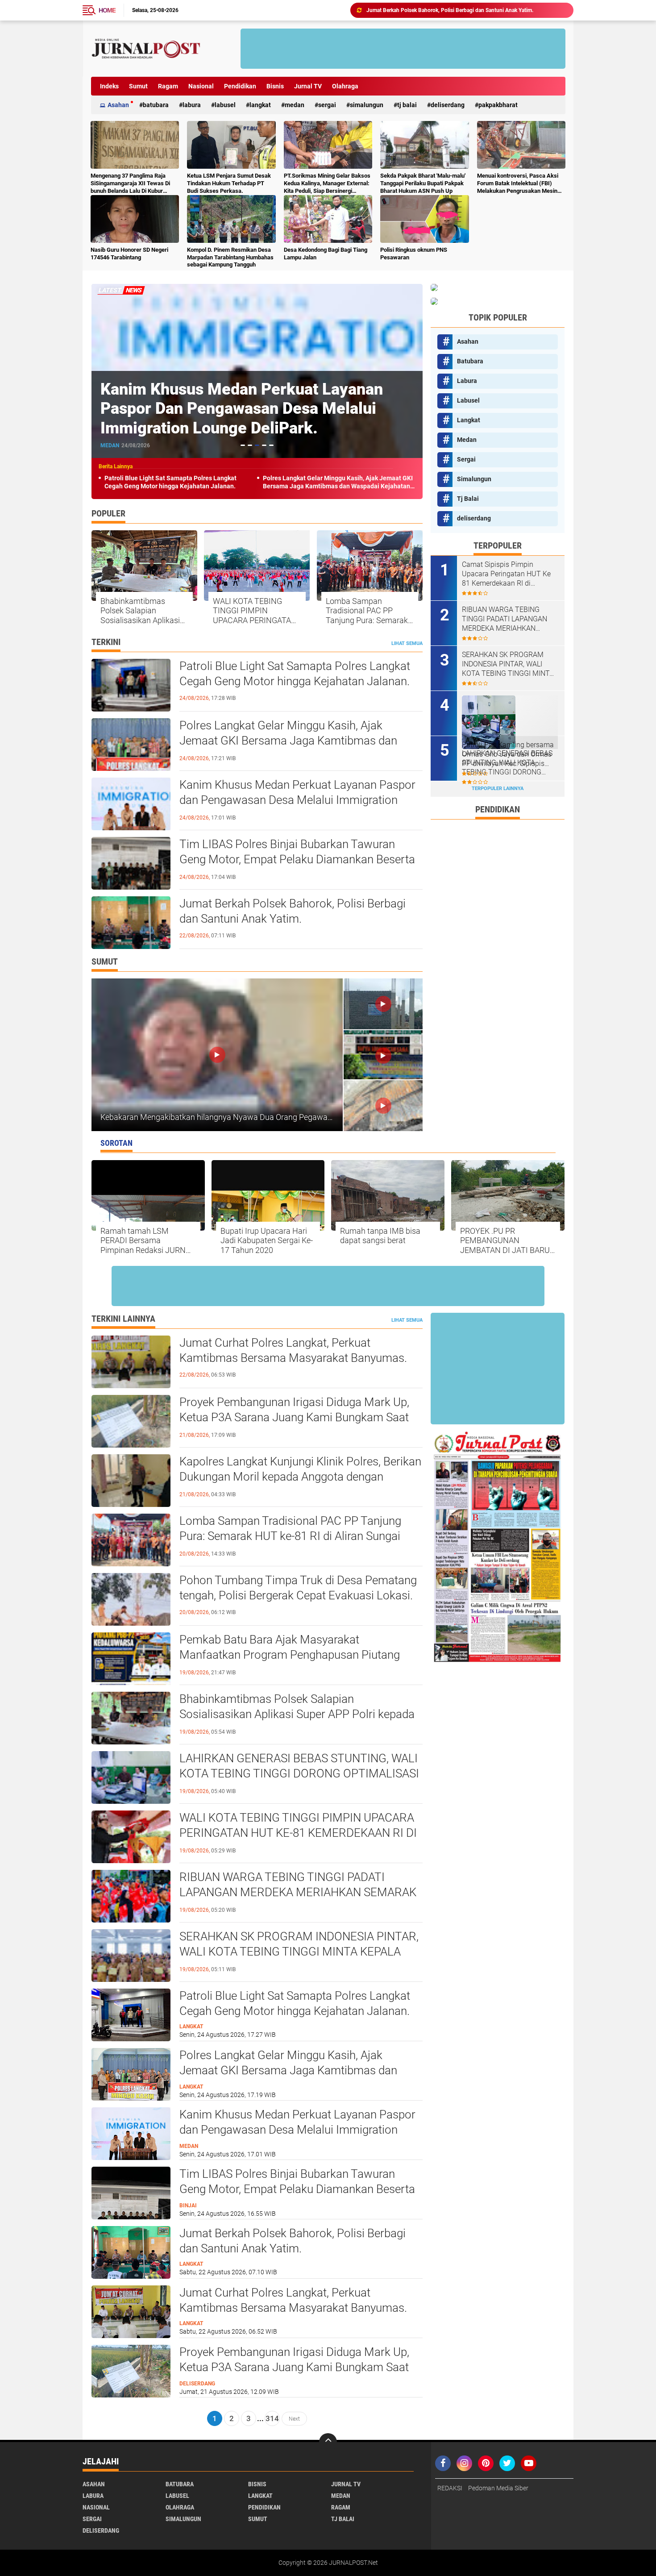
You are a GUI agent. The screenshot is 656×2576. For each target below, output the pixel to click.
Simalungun (367, 105)
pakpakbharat (498, 105)
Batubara (156, 105)
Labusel (225, 105)
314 (272, 2418)
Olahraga (345, 86)
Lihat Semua (407, 643)
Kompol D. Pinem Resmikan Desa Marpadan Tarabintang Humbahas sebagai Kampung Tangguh (230, 257)
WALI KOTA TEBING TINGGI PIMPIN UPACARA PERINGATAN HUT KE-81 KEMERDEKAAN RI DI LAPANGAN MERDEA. (298, 1833)
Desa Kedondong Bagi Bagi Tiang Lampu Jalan (326, 254)
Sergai (327, 105)
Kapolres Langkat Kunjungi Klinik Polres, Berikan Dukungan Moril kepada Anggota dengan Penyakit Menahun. (300, 1477)
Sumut (138, 86)
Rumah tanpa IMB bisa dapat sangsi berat (380, 1236)
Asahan (118, 105)
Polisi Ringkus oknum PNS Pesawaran (414, 254)
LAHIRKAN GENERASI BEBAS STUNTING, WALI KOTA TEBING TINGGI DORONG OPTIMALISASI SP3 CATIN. (299, 1773)
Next (294, 2418)
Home (107, 10)
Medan (295, 105)
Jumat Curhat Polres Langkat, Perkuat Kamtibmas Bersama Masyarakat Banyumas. (465, 10)
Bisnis (275, 86)
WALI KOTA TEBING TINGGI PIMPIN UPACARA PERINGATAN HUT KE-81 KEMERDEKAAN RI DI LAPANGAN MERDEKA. (255, 611)
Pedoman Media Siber (498, 2488)
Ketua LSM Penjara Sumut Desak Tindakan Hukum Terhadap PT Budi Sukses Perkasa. (229, 183)
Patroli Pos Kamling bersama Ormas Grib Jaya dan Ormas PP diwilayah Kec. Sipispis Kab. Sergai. (508, 754)
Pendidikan (240, 86)
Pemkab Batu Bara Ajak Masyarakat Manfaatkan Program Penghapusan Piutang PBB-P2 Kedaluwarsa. (290, 1655)
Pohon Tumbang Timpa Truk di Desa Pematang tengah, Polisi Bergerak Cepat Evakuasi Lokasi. (298, 1588)
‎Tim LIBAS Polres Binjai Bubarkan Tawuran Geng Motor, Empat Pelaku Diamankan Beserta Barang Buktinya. (256, 408)
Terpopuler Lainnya (498, 789)
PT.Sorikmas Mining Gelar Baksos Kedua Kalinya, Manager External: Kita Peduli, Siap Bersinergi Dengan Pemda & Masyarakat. (327, 184)
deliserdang (448, 105)
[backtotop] (328, 2442)
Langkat (260, 105)
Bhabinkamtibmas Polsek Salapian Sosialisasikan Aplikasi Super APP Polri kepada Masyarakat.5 (141, 611)
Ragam (168, 86)
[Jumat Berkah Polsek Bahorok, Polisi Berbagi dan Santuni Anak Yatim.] (131, 2252)
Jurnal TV (308, 86)
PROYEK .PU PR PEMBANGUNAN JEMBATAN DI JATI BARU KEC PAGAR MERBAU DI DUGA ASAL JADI (505, 1241)
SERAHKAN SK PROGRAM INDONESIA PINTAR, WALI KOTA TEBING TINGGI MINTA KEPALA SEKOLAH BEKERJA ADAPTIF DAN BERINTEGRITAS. (508, 664)
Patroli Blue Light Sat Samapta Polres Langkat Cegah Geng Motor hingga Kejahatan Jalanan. (170, 482)
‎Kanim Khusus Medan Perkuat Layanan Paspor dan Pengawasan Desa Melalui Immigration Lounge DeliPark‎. (297, 800)
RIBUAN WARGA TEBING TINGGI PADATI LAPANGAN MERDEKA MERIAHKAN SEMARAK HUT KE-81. (298, 1892)
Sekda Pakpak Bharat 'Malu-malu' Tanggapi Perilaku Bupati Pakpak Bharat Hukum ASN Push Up (423, 183)
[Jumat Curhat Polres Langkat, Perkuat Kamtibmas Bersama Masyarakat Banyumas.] (131, 2311)
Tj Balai (407, 105)
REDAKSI (450, 2488)
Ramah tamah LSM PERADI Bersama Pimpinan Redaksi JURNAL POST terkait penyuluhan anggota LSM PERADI (147, 1241)
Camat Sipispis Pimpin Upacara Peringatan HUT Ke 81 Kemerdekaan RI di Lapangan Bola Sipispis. (506, 574)
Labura (192, 105)
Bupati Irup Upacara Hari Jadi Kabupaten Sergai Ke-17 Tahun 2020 (267, 1240)
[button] (243, 445)
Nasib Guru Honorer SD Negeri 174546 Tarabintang (129, 254)
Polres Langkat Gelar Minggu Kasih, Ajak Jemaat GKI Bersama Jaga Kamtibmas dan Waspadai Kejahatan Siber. (338, 482)
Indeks (109, 86)
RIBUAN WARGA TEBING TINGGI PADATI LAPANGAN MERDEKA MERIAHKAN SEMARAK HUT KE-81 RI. (504, 619)
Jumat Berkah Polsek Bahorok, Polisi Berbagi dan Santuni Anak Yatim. (293, 911)
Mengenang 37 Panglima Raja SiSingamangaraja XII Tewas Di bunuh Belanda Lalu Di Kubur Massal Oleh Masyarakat (130, 184)
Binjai (109, 445)
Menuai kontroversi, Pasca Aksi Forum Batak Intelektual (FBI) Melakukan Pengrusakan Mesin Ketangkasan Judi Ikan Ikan (518, 184)
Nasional (201, 86)
